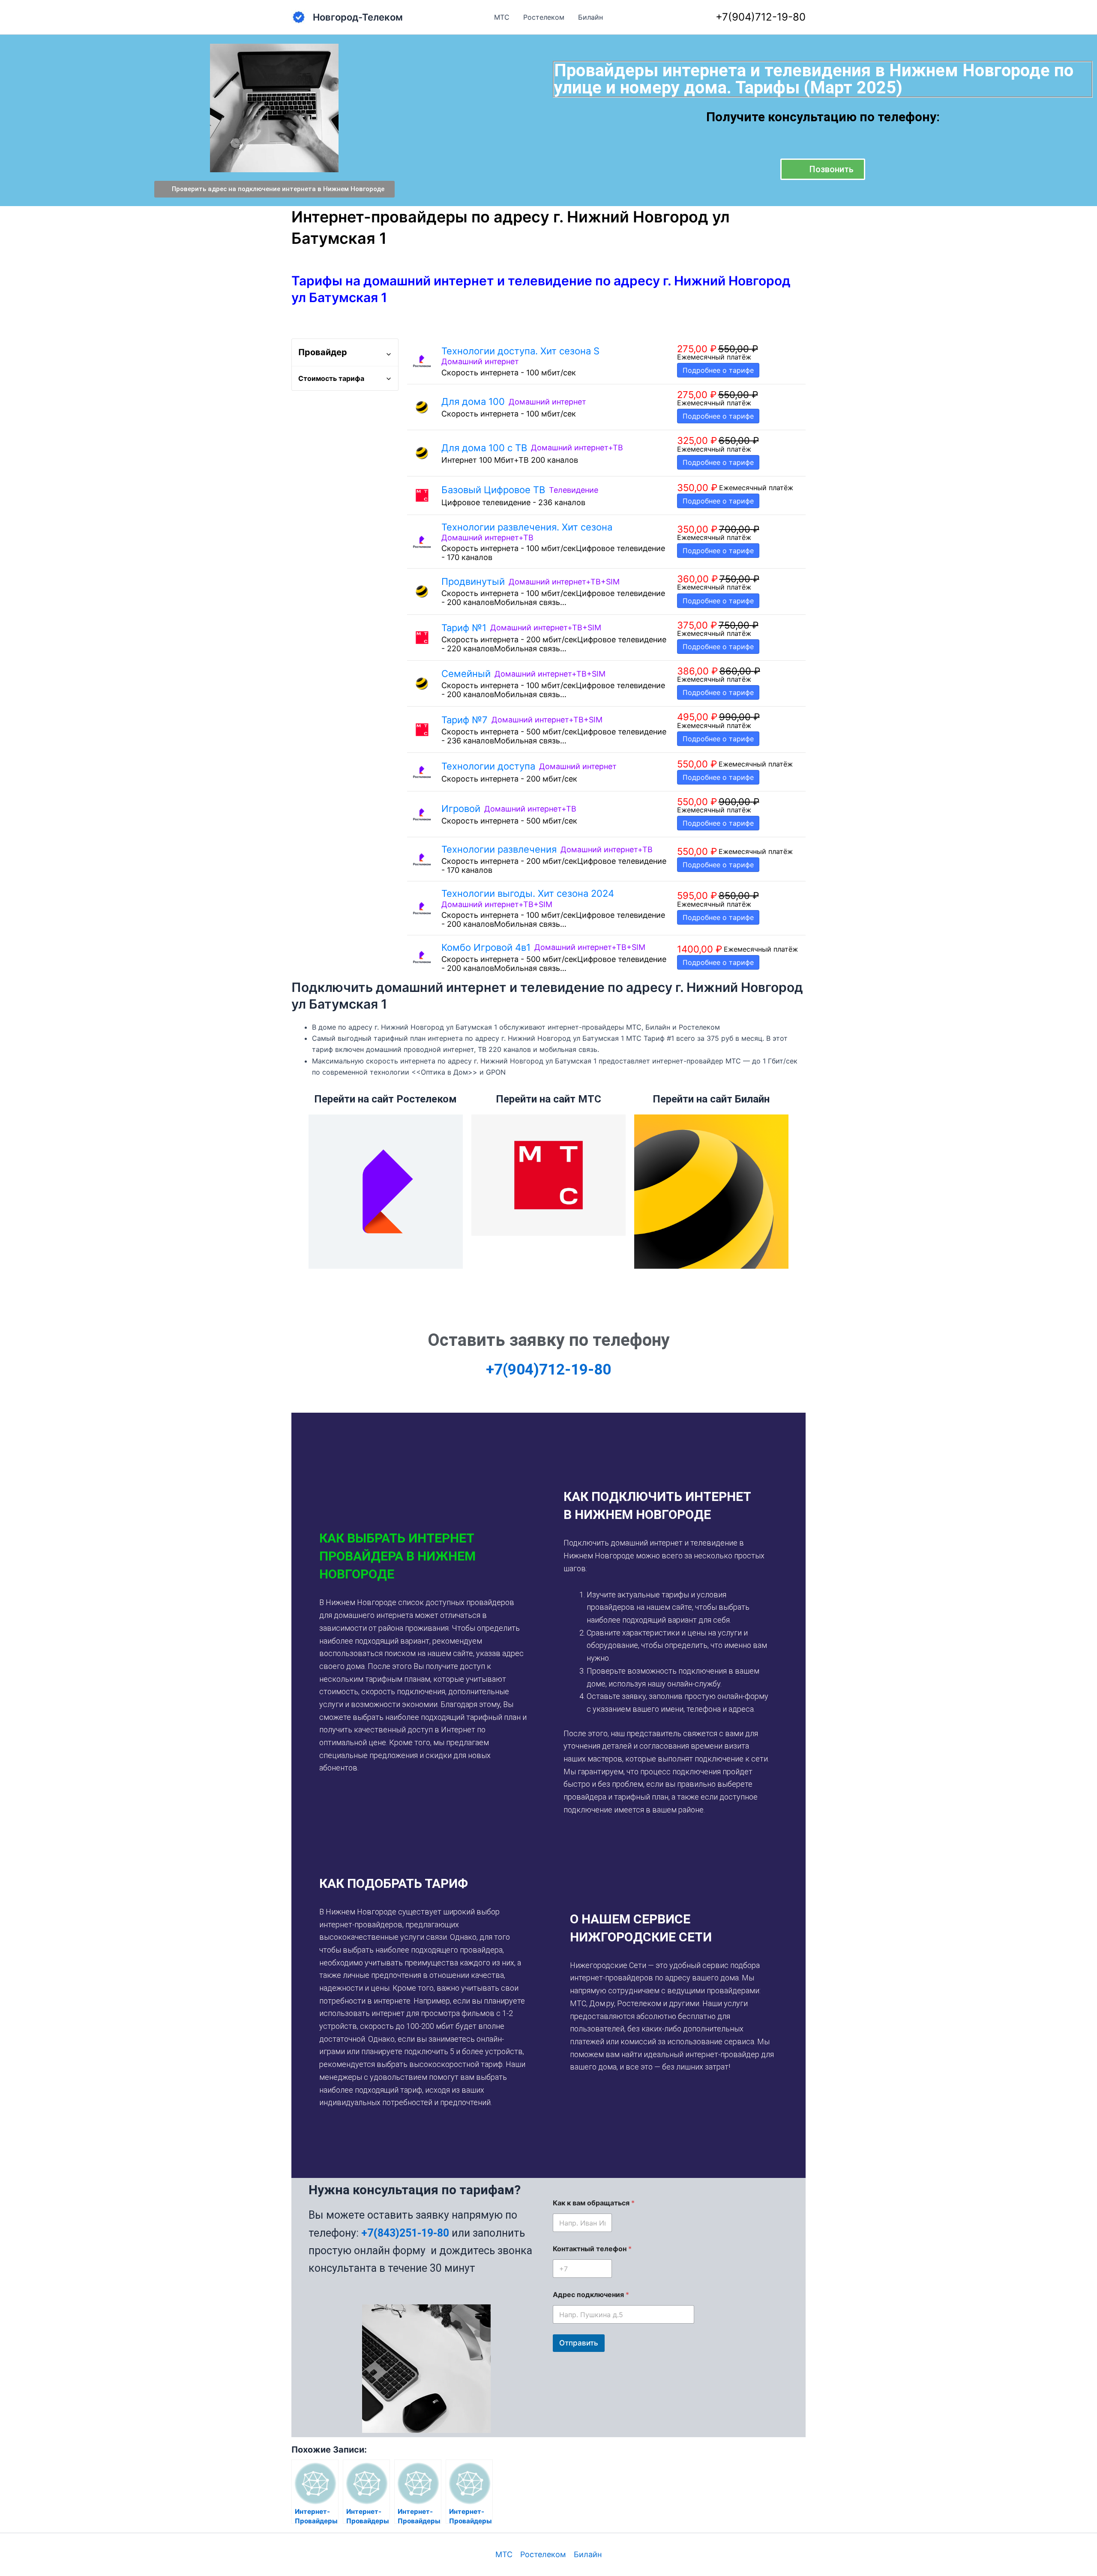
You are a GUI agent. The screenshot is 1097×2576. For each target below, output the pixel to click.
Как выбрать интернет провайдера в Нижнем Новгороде (397, 1556)
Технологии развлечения (499, 849)
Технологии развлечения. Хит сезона (527, 527)
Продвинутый (473, 581)
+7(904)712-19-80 (761, 17)
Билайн (590, 17)
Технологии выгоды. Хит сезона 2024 (528, 893)
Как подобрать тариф (394, 1883)
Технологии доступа (488, 766)
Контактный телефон (592, 2249)
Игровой (461, 809)
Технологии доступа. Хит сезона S (520, 351)
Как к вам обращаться (594, 2203)
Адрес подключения (591, 2295)
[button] (423, 1556)
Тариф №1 (464, 628)
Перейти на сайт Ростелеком (385, 1099)
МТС (502, 17)
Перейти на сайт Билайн (711, 1099)
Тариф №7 (465, 720)
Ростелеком (544, 17)
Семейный (466, 674)
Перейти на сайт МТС (548, 1099)
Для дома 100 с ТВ (484, 448)
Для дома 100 (473, 401)
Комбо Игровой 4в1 (486, 947)
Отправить (579, 2343)
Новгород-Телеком (358, 17)
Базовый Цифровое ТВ (493, 490)
